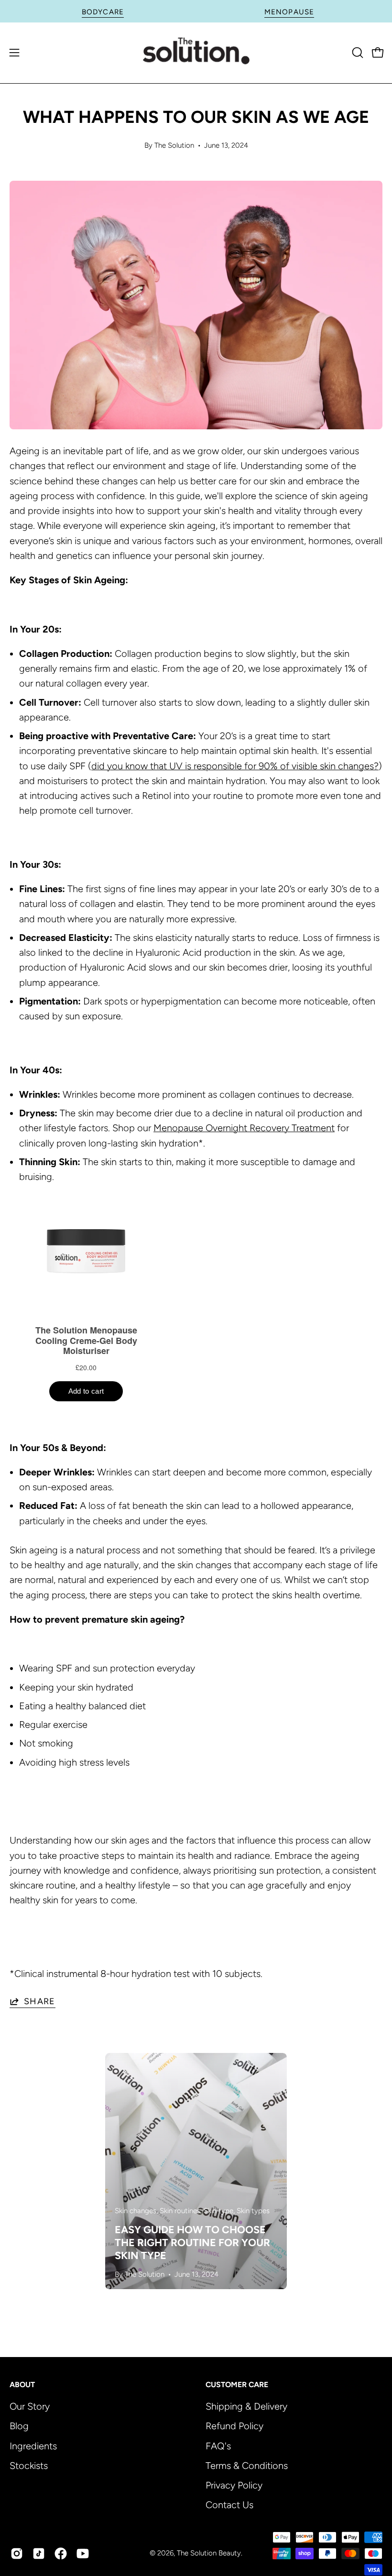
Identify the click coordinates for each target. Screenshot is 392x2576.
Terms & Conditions (247, 2465)
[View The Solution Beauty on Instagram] (17, 2554)
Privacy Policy (234, 2485)
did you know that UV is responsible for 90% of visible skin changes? (235, 766)
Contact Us (229, 2505)
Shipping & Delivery (246, 2406)
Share (40, 2001)
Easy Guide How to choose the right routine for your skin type (192, 2242)
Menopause (289, 12)
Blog (19, 2426)
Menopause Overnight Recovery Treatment (244, 1128)
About (22, 2385)
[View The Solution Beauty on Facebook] (61, 2554)
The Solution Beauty (209, 2553)
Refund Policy (234, 2426)
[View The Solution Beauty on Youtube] (83, 2554)
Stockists (29, 2465)
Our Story (30, 2406)
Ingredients (33, 2445)
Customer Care (237, 2385)
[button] (357, 53)
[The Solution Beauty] (196, 53)
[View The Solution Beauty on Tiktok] (39, 2554)
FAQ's (218, 2445)
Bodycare (103, 12)
